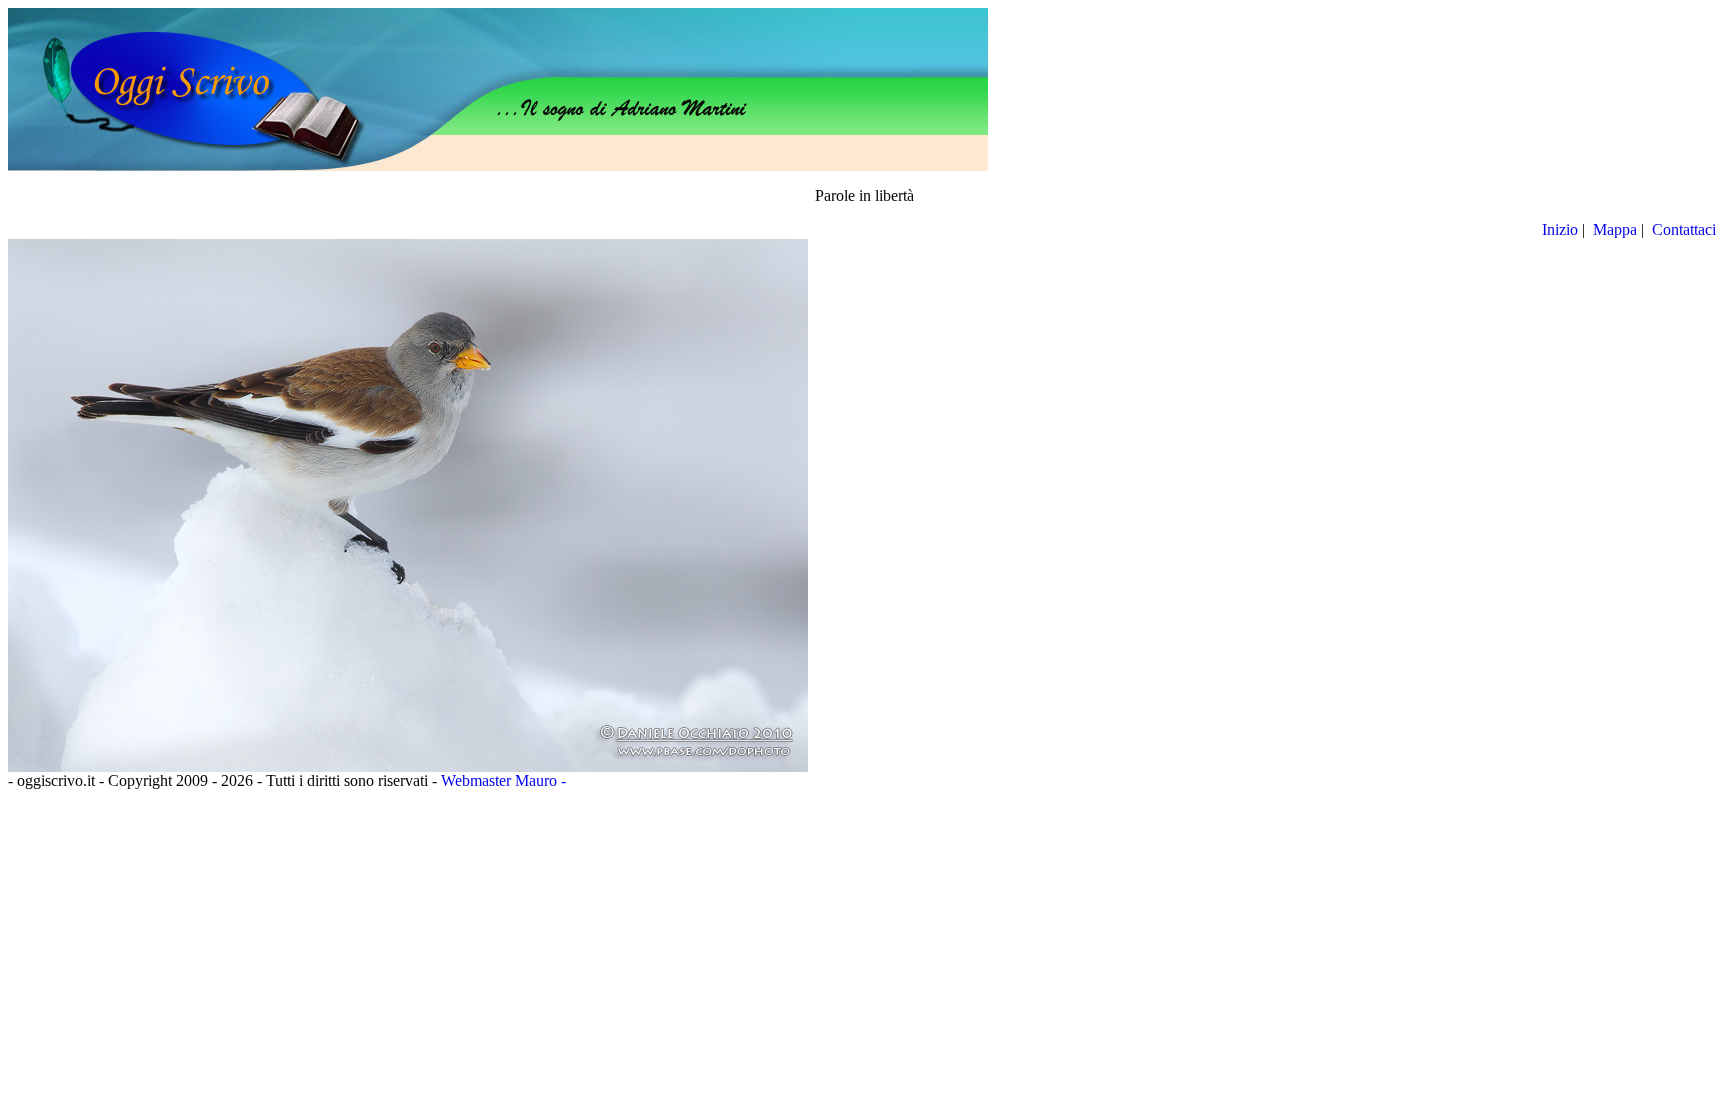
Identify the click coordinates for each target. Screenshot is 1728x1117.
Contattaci (1686, 229)
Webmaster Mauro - (503, 780)
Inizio (1560, 229)
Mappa (1615, 229)
